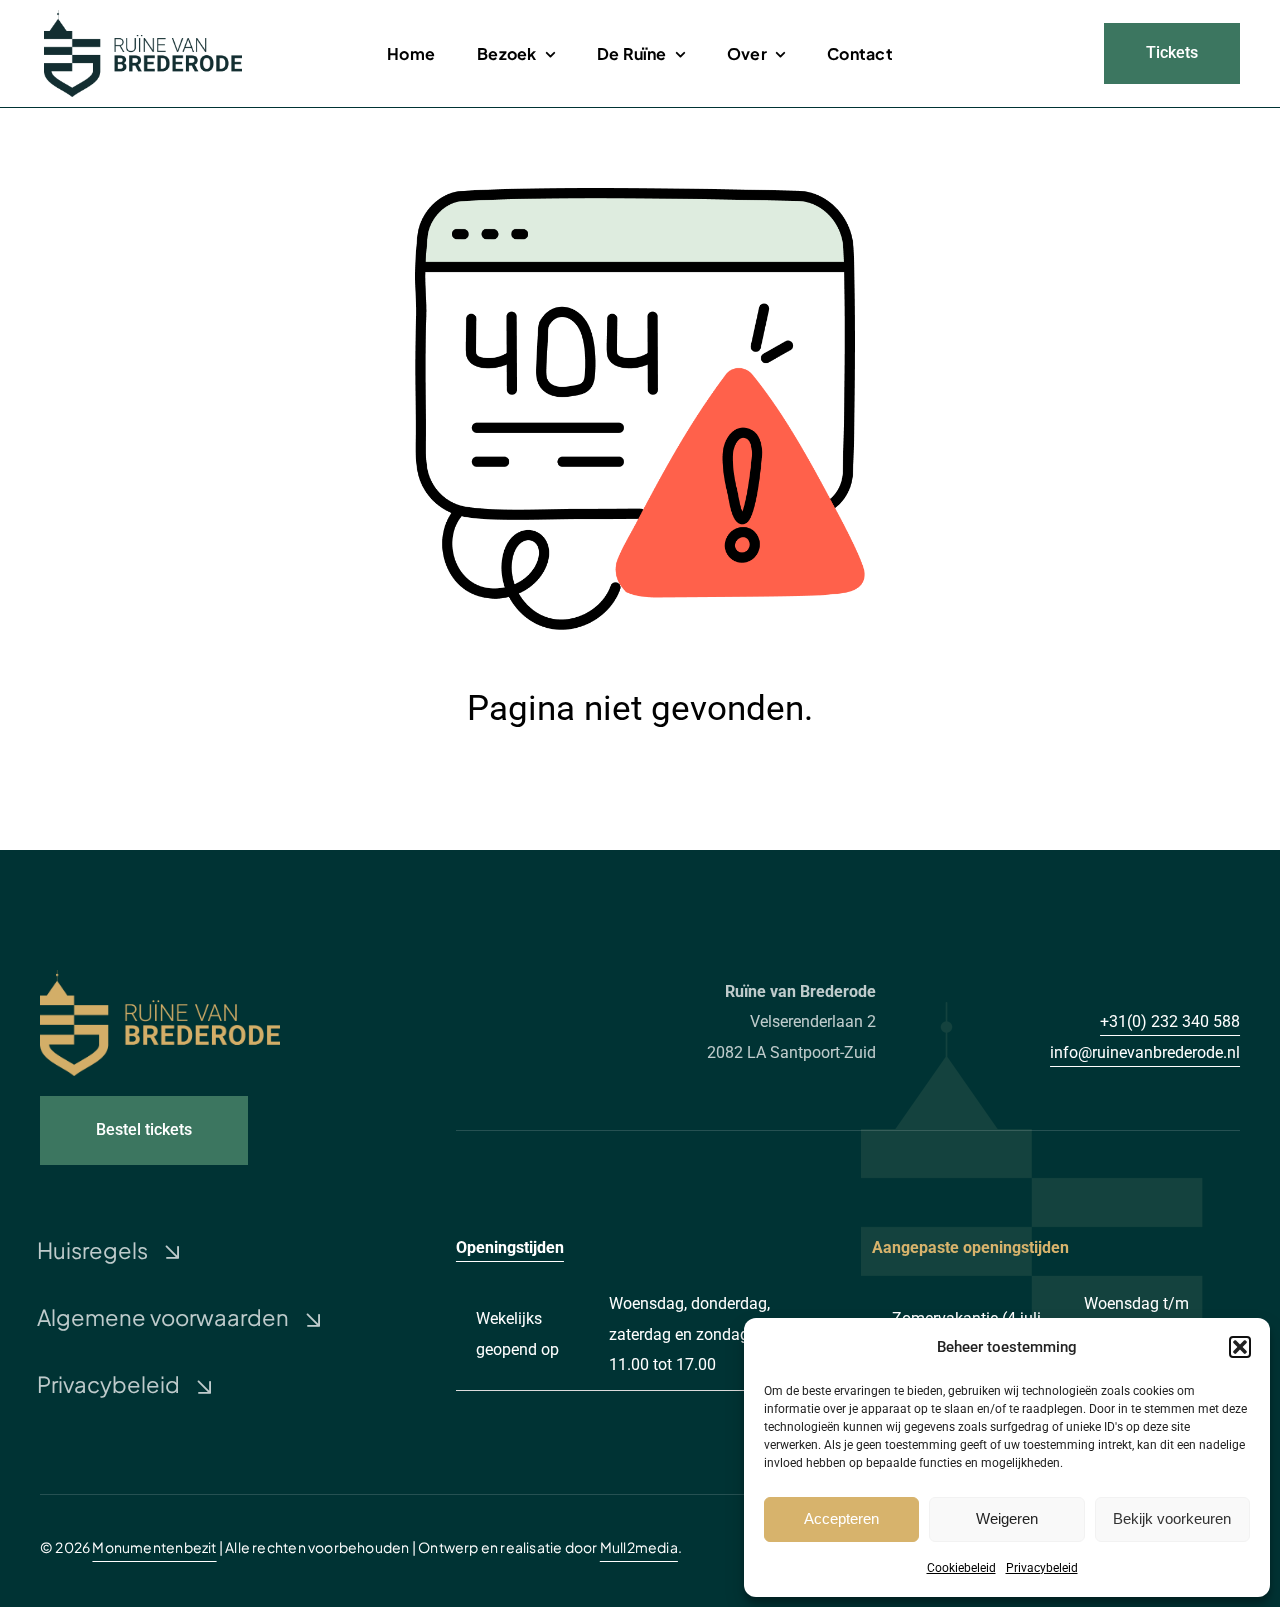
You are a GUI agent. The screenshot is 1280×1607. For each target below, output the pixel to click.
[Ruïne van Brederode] (143, 17)
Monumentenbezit (154, 1547)
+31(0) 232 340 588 (1170, 1021)
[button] (1240, 1347)
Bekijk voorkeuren (1172, 1518)
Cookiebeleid (961, 1568)
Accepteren (841, 1518)
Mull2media (639, 1547)
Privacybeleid (1042, 1568)
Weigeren (1007, 1518)
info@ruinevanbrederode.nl (1145, 1052)
